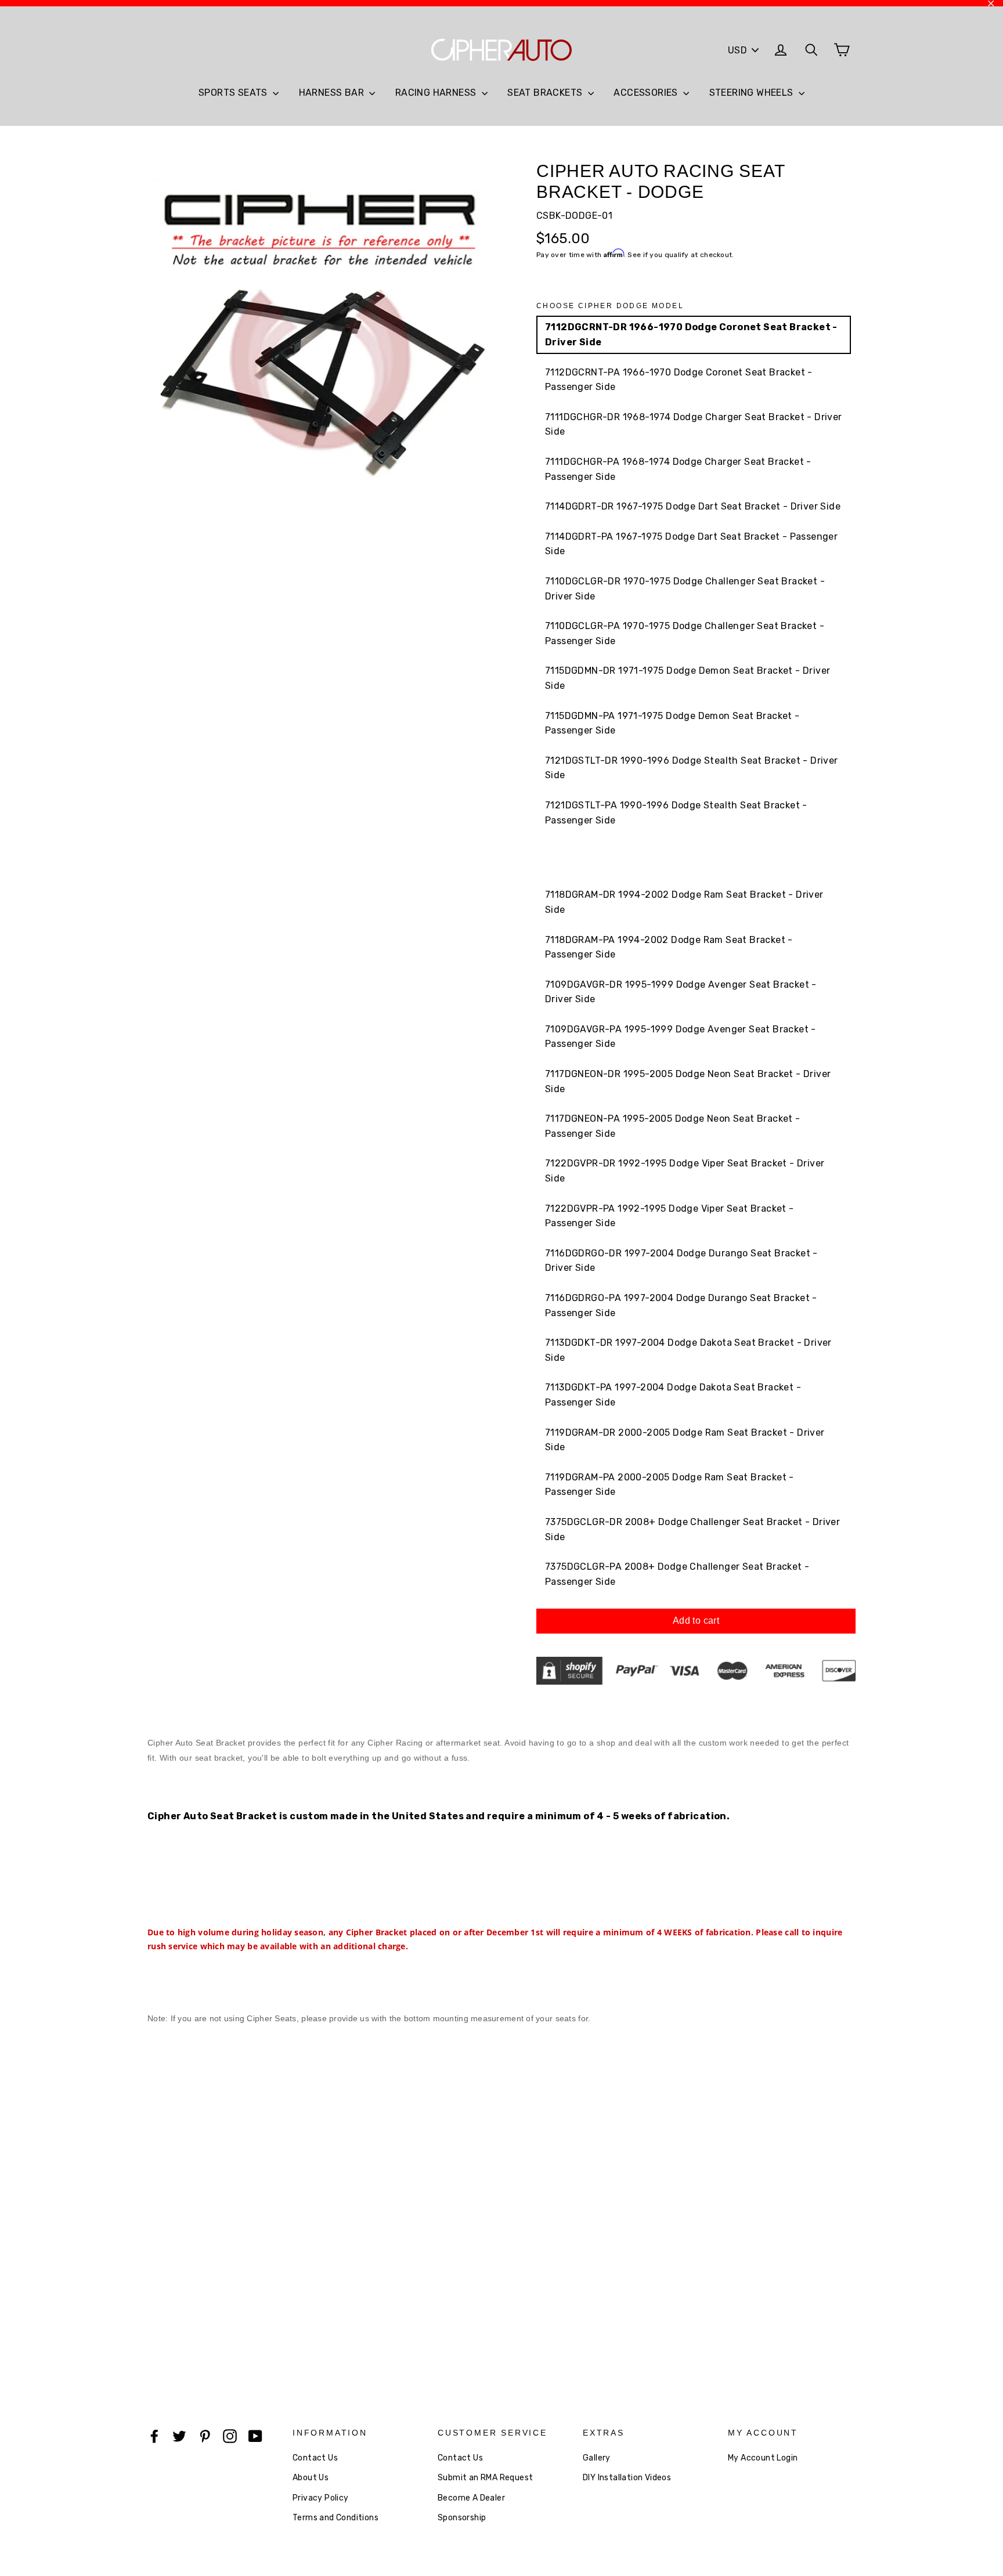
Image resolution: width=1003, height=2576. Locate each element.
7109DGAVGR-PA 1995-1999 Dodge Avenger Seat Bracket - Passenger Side (681, 1037)
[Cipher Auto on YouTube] (255, 2436)
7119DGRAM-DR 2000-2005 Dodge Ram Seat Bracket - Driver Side (685, 1440)
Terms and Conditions (335, 2518)
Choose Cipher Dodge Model (610, 306)
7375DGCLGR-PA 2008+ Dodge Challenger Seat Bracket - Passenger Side (677, 1574)
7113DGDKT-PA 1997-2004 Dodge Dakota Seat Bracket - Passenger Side (673, 1395)
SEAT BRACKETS (546, 93)
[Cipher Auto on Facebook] (154, 2436)
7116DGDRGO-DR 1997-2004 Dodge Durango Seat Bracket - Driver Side (681, 1261)
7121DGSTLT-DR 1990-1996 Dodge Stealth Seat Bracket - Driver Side (692, 768)
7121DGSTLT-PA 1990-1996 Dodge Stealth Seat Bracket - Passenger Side (676, 813)
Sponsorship (462, 2518)
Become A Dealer (471, 2498)
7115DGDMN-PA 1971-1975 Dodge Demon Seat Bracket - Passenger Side (672, 723)
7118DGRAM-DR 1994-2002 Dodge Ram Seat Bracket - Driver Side (684, 902)
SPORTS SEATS (234, 93)
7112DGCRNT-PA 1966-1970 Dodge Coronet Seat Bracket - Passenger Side (679, 380)
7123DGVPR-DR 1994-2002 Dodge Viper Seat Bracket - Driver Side (685, 857)
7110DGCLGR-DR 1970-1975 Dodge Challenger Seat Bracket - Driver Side (685, 589)
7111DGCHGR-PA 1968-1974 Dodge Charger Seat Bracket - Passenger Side (678, 469)
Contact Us (315, 2458)
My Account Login (763, 2458)
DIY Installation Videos (627, 2478)
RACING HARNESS (437, 93)
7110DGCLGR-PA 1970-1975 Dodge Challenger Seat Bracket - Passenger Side (685, 633)
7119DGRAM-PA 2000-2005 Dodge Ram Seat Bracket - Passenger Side (670, 1485)
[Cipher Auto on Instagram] (230, 2436)
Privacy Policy (321, 2498)
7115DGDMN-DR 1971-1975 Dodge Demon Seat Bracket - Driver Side (688, 678)
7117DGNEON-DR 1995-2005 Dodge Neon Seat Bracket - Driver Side (688, 1081)
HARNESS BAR (333, 93)
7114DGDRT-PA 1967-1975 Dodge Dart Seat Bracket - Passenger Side (691, 544)
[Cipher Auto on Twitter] (179, 2436)
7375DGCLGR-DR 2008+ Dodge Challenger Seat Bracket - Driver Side (692, 1529)
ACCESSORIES (647, 93)
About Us (311, 2478)
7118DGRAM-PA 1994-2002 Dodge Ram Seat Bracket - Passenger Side (669, 947)
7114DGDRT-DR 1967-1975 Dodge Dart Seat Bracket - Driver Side (693, 506)
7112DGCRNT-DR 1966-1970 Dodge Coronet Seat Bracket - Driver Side (691, 335)
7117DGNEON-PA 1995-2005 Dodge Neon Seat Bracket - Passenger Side (673, 1126)
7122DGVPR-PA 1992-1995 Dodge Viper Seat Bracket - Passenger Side (670, 1216)
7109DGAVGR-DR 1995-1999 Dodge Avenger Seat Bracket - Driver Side (681, 992)
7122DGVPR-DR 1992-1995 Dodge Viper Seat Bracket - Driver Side (685, 1171)
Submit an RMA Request (485, 2478)
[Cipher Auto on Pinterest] (205, 2436)
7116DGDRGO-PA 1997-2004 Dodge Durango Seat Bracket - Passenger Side (681, 1305)
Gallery (597, 2458)
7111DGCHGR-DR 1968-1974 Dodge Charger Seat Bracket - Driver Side (694, 424)
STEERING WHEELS (753, 93)
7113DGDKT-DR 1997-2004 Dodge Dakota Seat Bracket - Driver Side (688, 1350)
